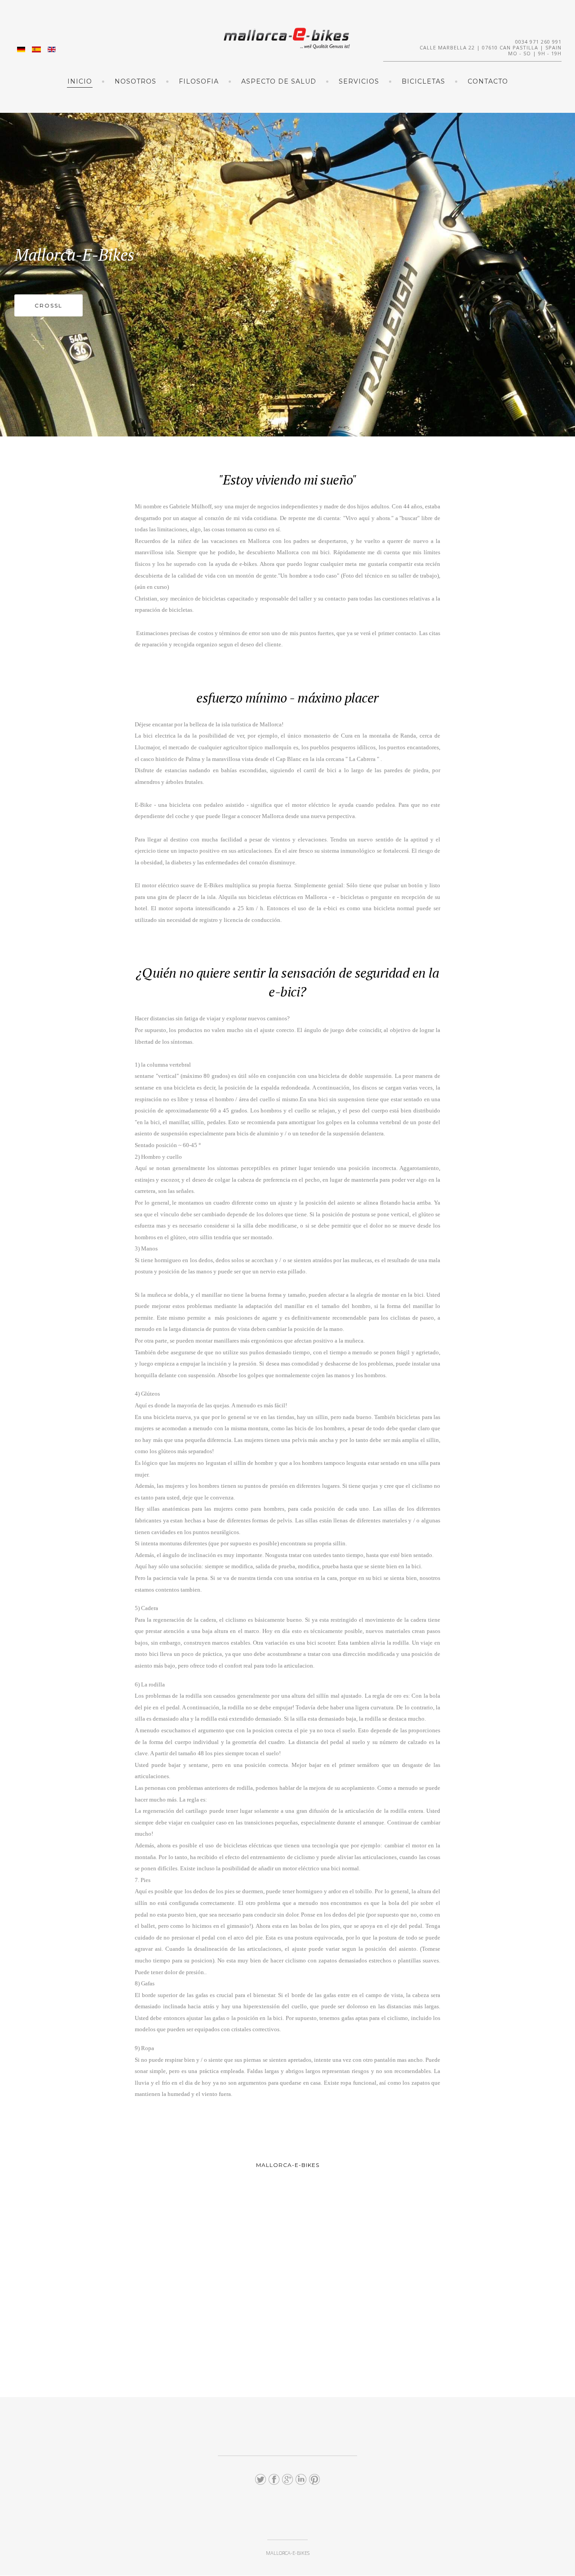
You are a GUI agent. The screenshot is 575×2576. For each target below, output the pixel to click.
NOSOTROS (135, 81)
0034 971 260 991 (538, 42)
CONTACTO (488, 81)
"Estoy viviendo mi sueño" (288, 480)
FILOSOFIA (199, 81)
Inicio (80, 81)
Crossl (49, 305)
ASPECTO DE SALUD (279, 81)
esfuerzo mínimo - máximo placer (287, 698)
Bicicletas (423, 81)
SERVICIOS (359, 81)
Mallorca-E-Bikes (74, 255)
